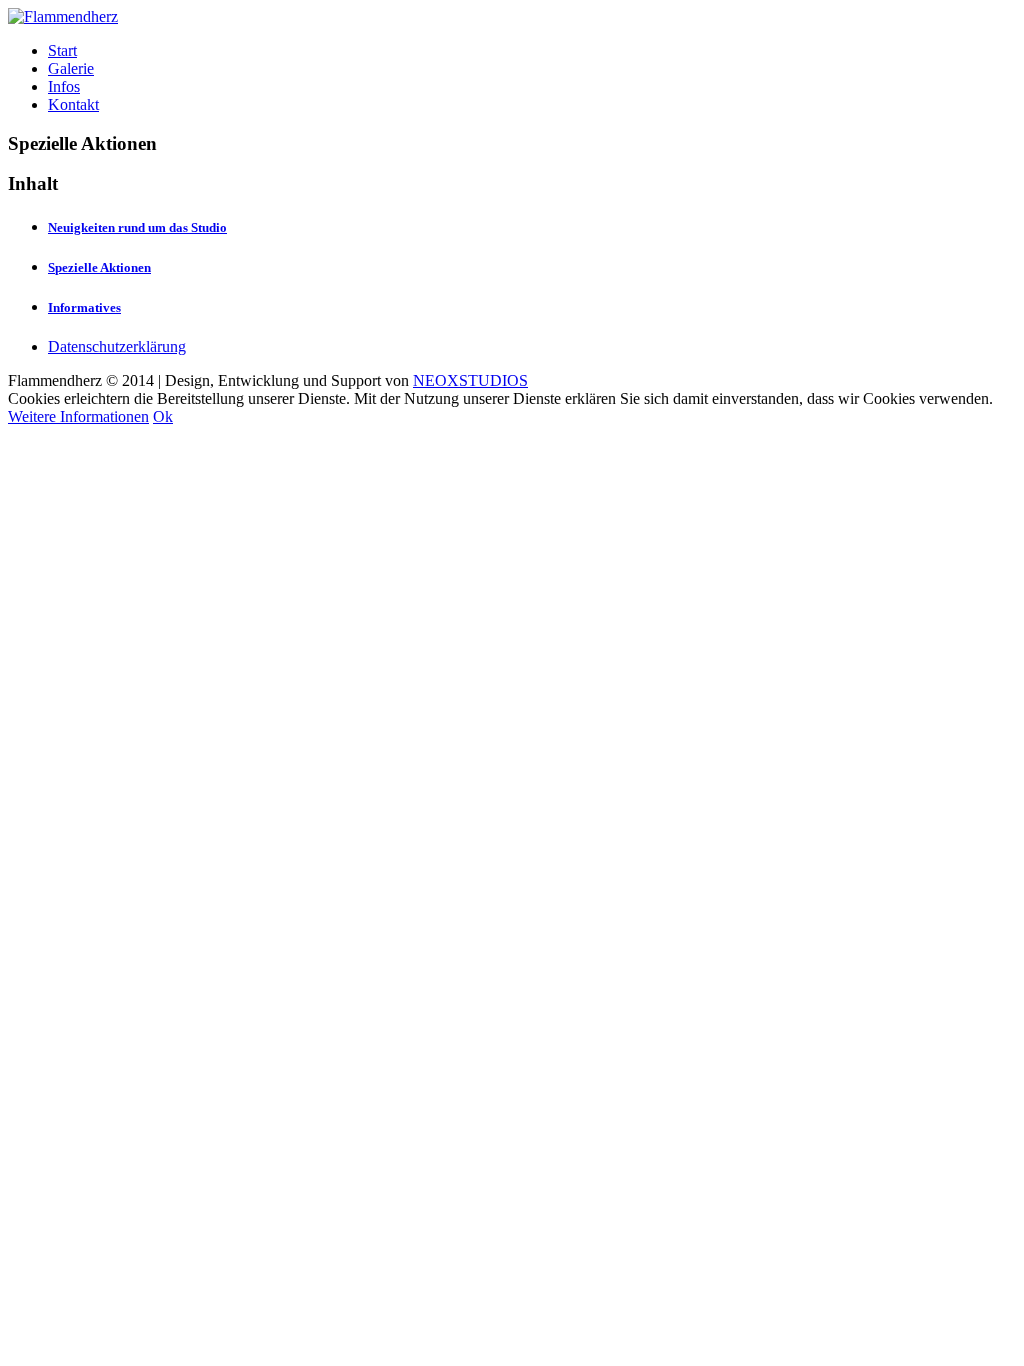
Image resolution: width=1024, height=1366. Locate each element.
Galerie (71, 68)
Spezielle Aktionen (99, 267)
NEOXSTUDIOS (470, 380)
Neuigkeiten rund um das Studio (137, 227)
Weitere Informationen (78, 416)
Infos (64, 86)
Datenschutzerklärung (117, 346)
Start (62, 50)
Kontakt (73, 104)
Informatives (84, 307)
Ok (163, 416)
